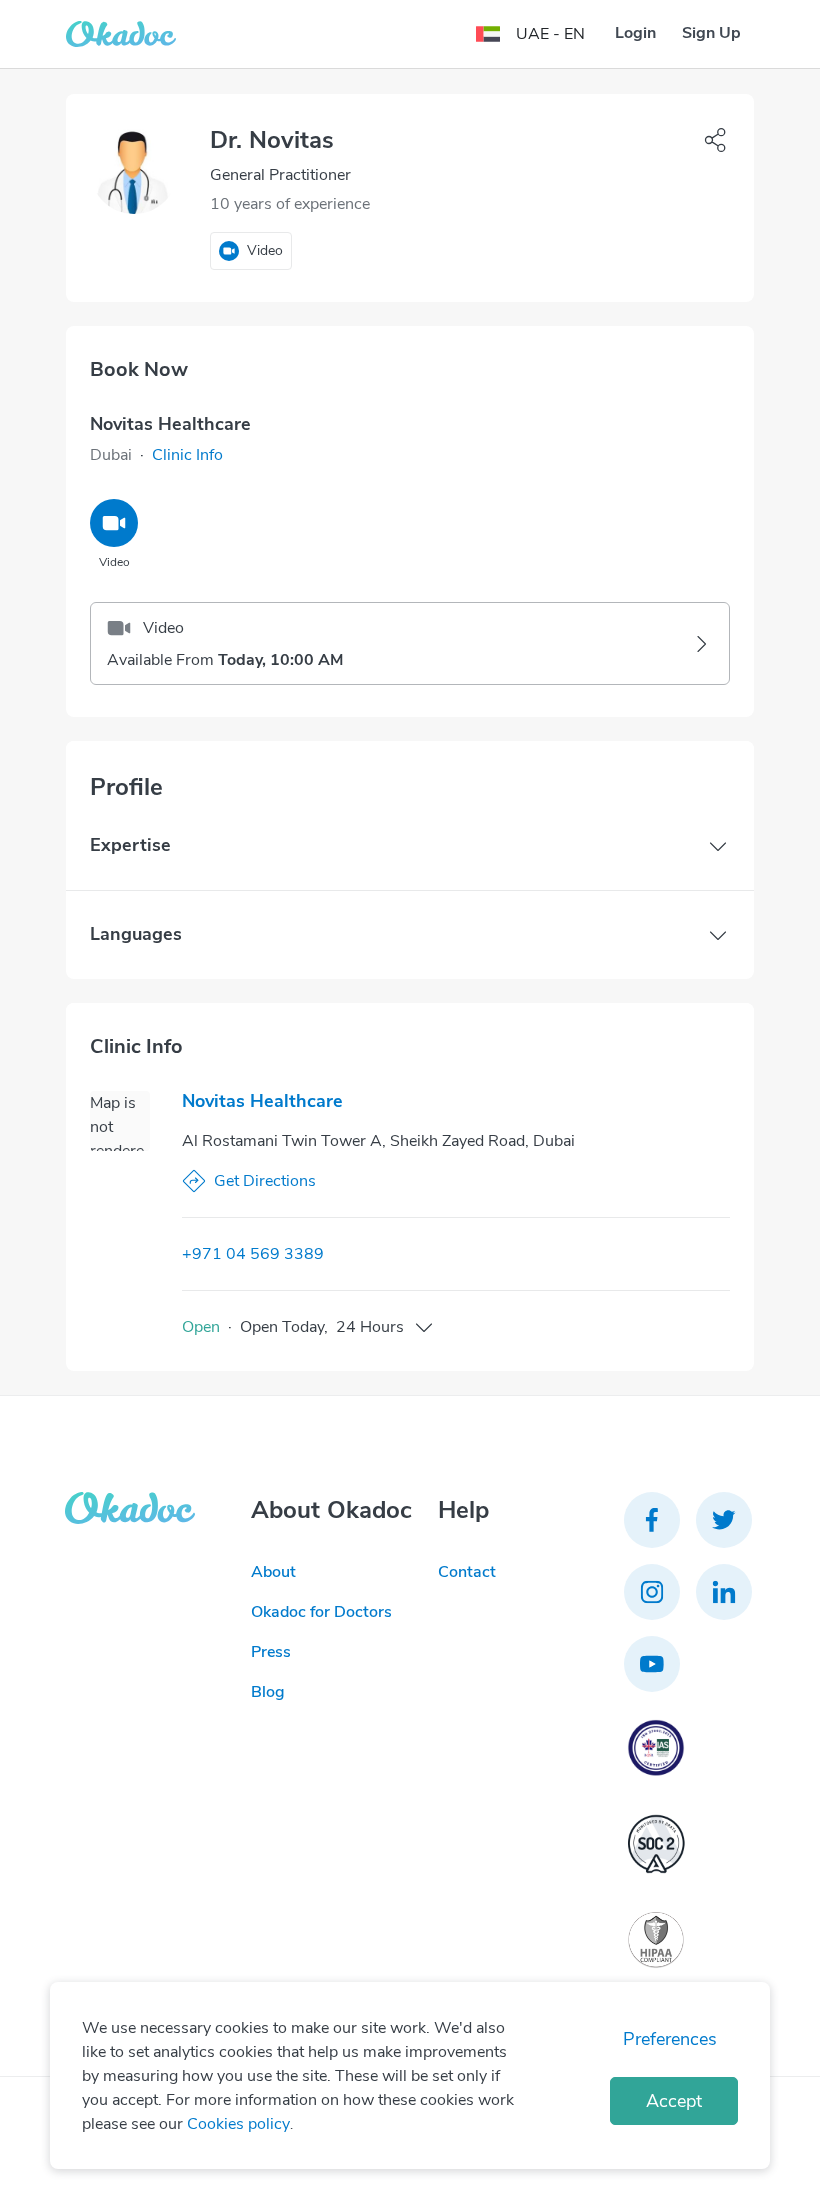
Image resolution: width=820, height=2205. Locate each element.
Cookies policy (238, 2124)
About (273, 1572)
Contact (467, 1572)
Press (271, 1652)
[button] (187, 455)
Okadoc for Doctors (321, 1612)
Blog (268, 1692)
